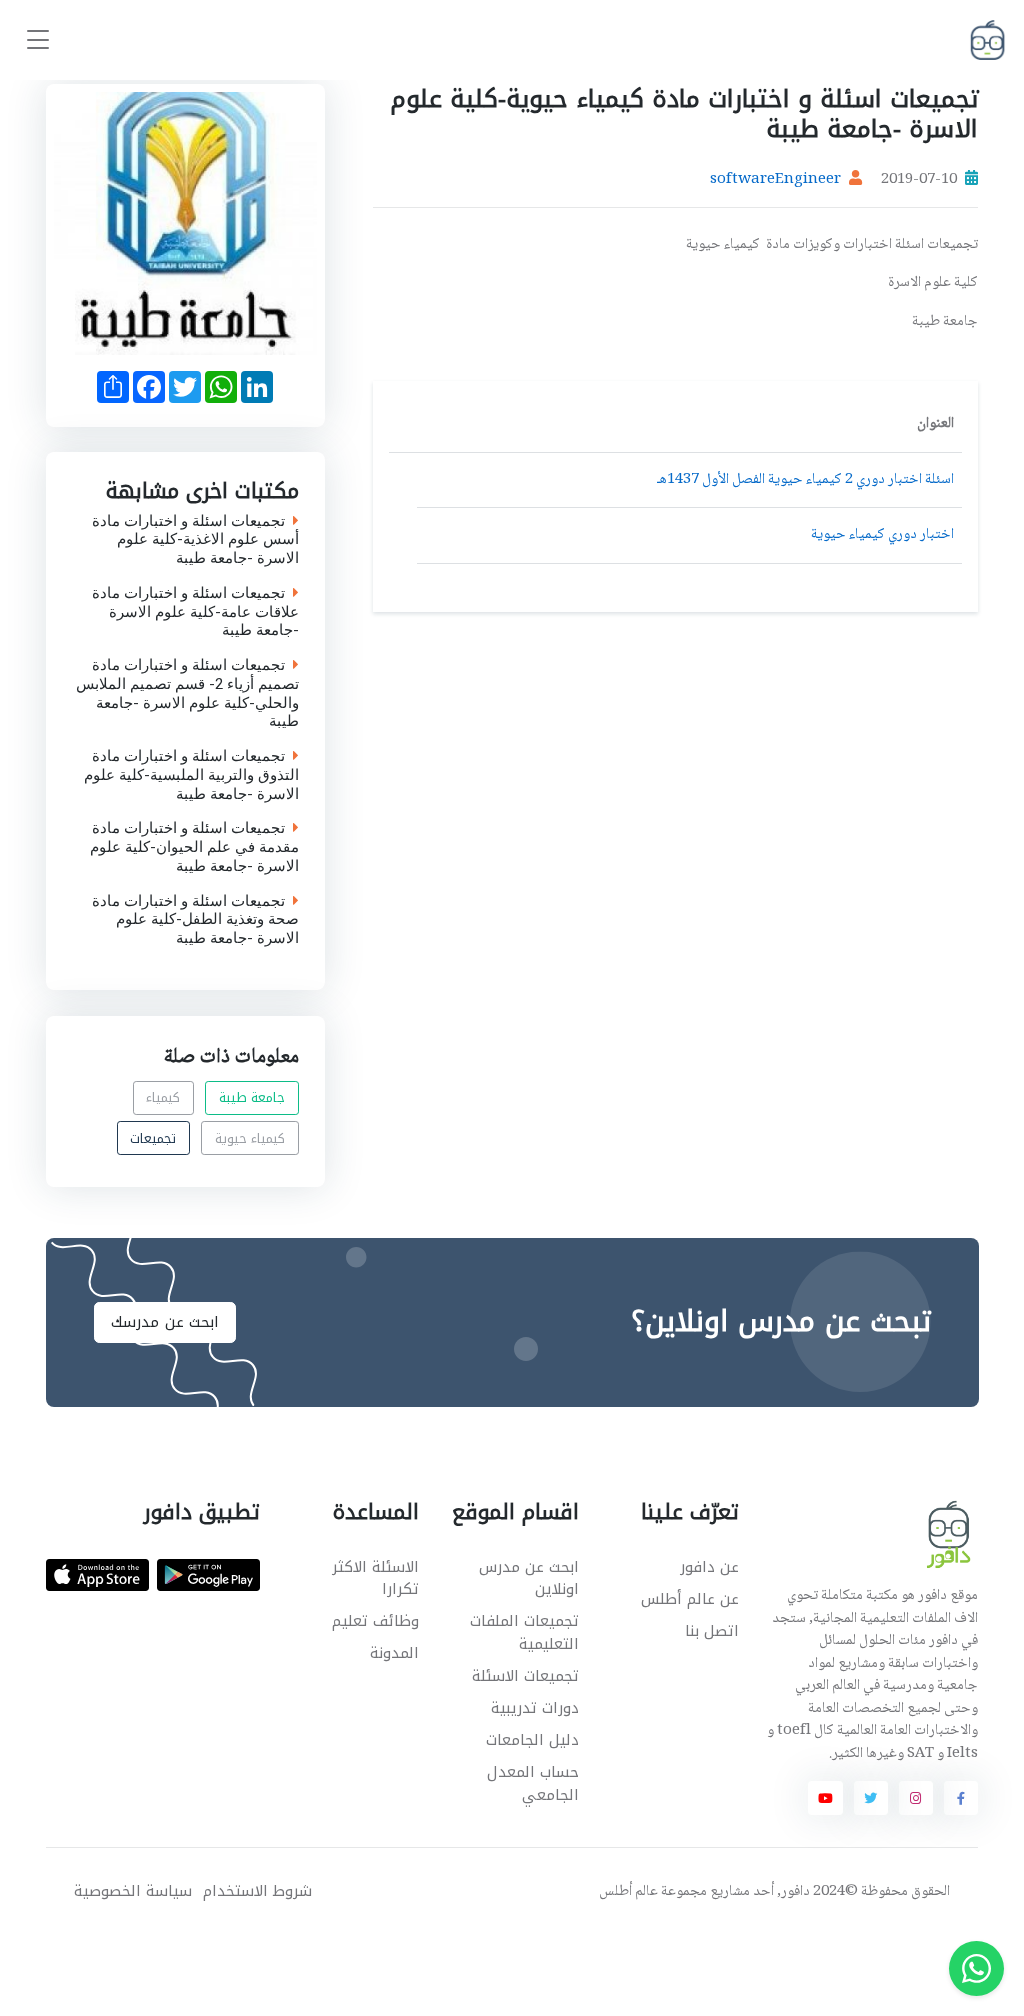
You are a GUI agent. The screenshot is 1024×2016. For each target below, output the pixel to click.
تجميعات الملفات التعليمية (524, 1632)
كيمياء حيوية (250, 1137)
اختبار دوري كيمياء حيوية (882, 535)
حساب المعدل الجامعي (533, 1783)
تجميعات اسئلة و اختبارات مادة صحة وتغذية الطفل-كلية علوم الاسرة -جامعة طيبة (195, 920)
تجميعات (153, 1137)
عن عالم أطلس (690, 1599)
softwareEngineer (775, 180)
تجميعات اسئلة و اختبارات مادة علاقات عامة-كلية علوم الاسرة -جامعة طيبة (195, 612)
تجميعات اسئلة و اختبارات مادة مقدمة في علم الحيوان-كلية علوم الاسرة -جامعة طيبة (194, 848)
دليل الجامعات (532, 1740)
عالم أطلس (628, 1892)
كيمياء (163, 1097)
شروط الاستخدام (257, 1891)
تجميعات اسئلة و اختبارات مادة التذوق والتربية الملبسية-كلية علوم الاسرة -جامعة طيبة (191, 776)
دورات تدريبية (535, 1708)
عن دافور (709, 1567)
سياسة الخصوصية (133, 1891)
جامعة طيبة (252, 1097)
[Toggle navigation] (38, 40)
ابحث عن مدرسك (165, 1322)
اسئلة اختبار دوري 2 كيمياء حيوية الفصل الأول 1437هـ (805, 480)
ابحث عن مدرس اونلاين (529, 1578)
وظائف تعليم (375, 1621)
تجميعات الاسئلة (525, 1676)
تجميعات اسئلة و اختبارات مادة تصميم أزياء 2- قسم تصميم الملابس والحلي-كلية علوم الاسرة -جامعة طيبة (187, 694)
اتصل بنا (712, 1631)
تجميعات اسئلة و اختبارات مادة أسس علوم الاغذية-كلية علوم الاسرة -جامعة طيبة (195, 540)
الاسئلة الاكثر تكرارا (375, 1578)
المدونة (394, 1653)
